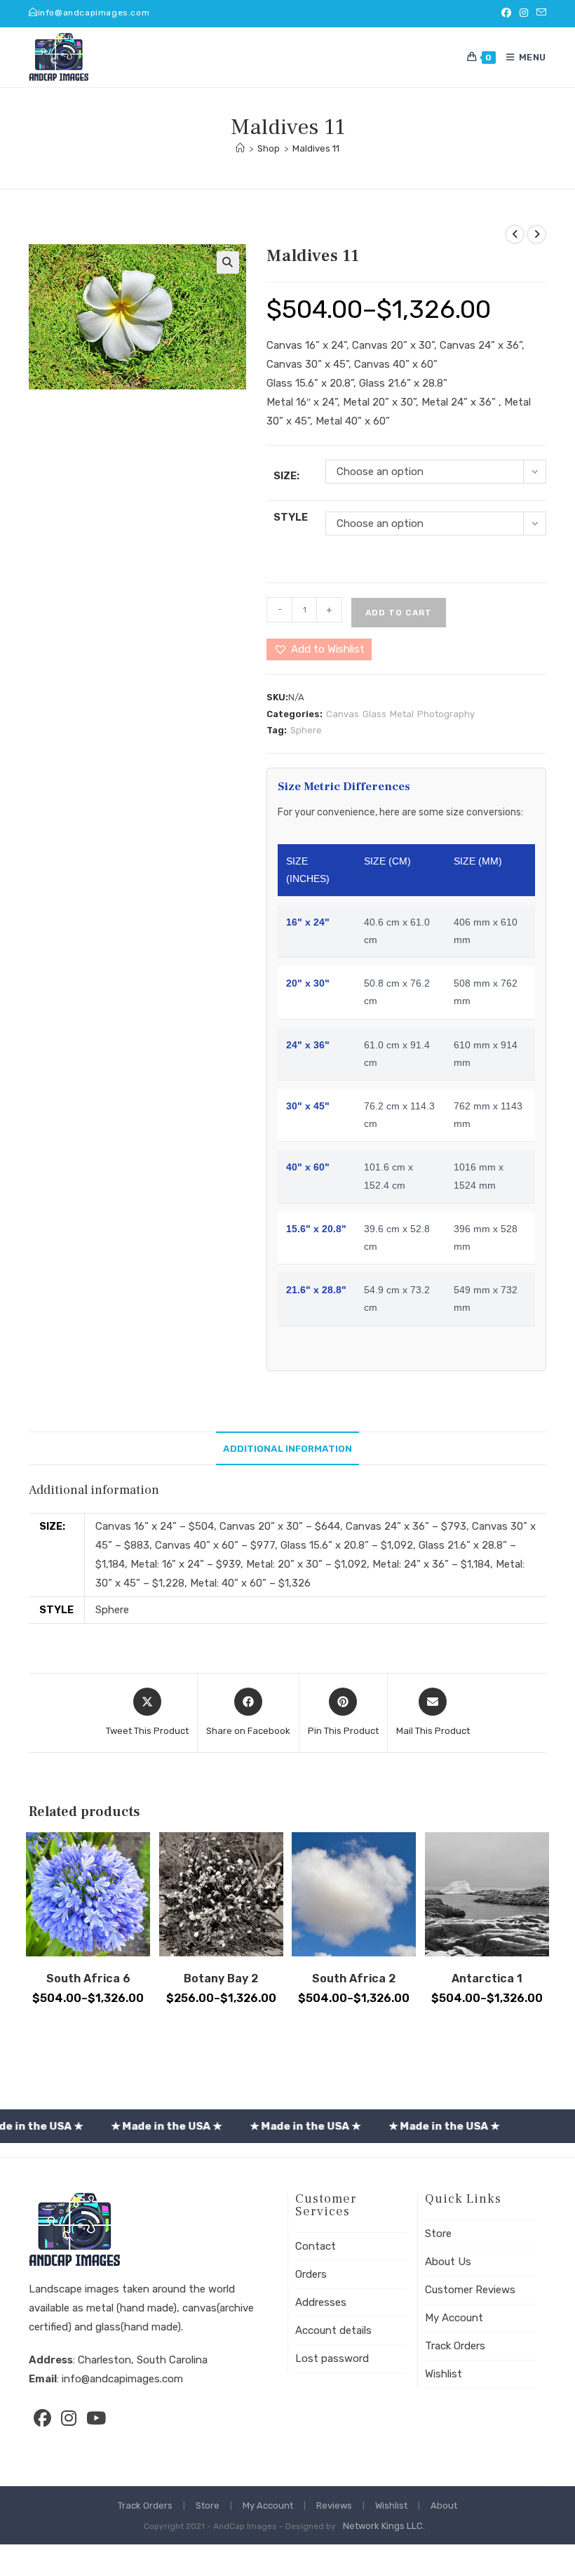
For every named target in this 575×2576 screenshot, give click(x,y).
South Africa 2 (354, 1978)
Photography (446, 714)
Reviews (334, 2505)
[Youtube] (95, 2418)
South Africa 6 (88, 1978)
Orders (311, 2274)
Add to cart (399, 613)
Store (438, 2234)
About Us (448, 2262)
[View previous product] (515, 234)
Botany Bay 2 (221, 1978)
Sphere (306, 730)
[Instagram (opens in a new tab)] (524, 13)
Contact (316, 2246)
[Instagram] (69, 2418)
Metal (402, 714)
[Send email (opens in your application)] (539, 13)
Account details (333, 2330)
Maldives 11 (316, 148)
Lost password (332, 2358)
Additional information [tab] (287, 1448)
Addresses (321, 2302)
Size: (286, 476)
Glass (374, 714)
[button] (228, 262)
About (444, 2505)
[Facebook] (42, 2418)
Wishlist (444, 2374)
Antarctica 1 (487, 1978)
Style (291, 517)
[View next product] (536, 234)
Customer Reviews (470, 2290)
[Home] (240, 148)
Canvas (343, 714)
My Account (454, 2318)
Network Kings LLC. (384, 2526)
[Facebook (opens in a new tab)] (506, 13)
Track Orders (455, 2346)
